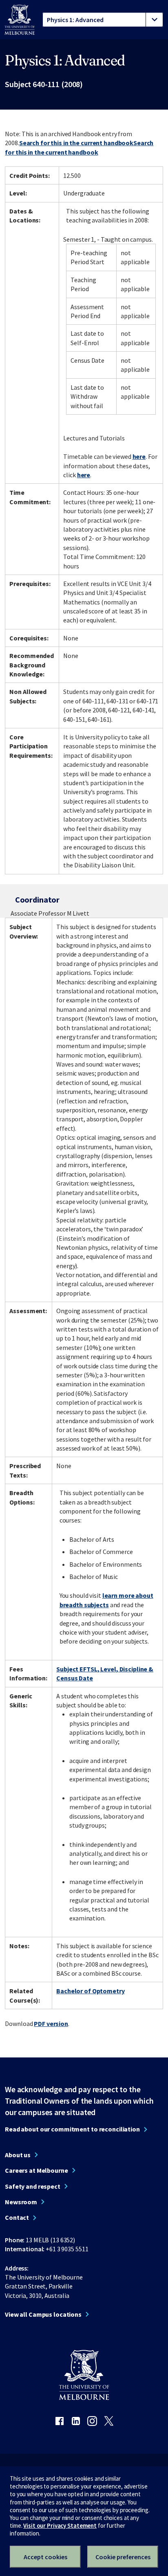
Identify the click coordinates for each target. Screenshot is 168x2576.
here (139, 456)
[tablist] (103, 20)
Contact (17, 2217)
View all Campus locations (43, 2314)
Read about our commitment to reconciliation (72, 2129)
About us (18, 2155)
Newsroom (21, 2202)
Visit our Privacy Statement (60, 2525)
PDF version (51, 2024)
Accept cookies (45, 2557)
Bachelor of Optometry (90, 1991)
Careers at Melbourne (36, 2170)
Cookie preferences (123, 2557)
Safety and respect (33, 2186)
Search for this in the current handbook (76, 143)
